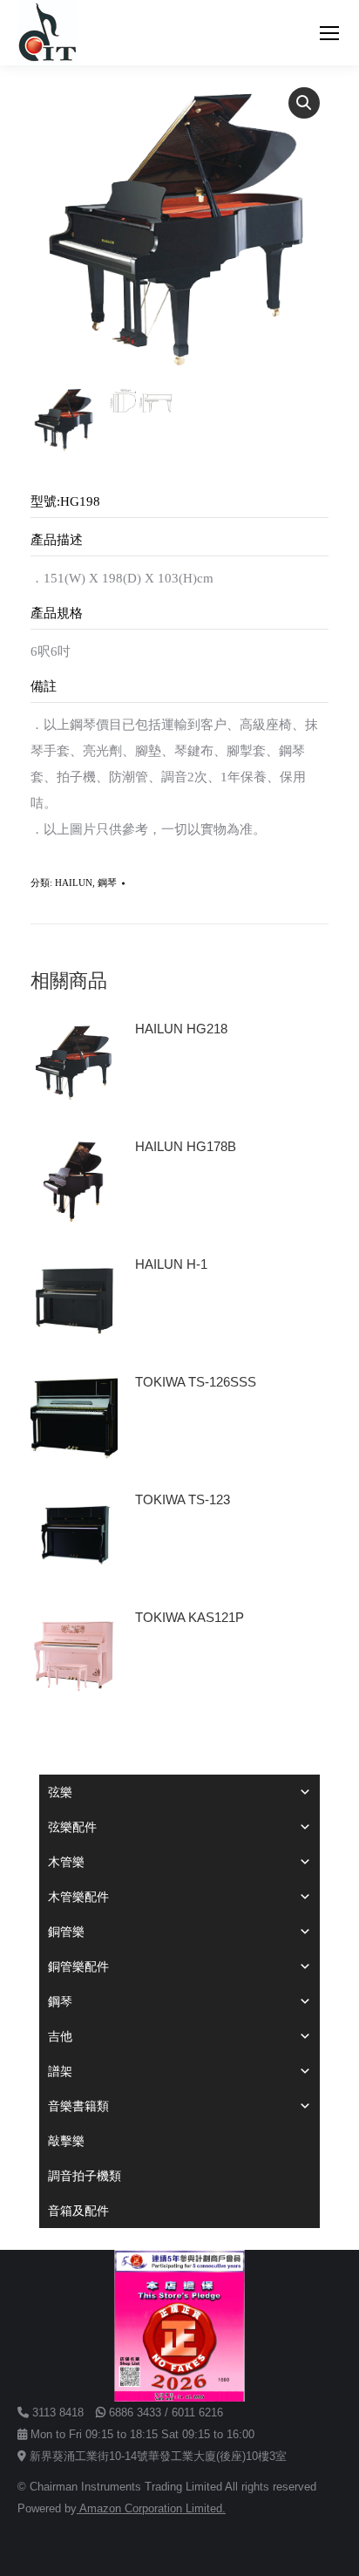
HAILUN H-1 (171, 1264)
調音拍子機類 (85, 2176)
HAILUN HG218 (181, 1029)
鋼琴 (107, 883)
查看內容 (168, 1078)
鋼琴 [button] (60, 2001)
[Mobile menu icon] (329, 33)
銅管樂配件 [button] (78, 1966)
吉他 (60, 2036)
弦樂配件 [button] (72, 1827)
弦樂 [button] (60, 1792)
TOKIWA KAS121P (190, 1617)
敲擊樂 (66, 2141)
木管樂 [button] (66, 1862)
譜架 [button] (60, 2071)
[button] (304, 103)
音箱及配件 (78, 2211)
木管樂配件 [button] (78, 1897)
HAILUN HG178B (186, 1146)
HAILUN (74, 883)
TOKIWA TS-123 (183, 1499)
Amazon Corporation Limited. (151, 2508)
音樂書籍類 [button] (78, 2106)
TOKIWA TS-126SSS (196, 1382)
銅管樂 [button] (66, 1932)
